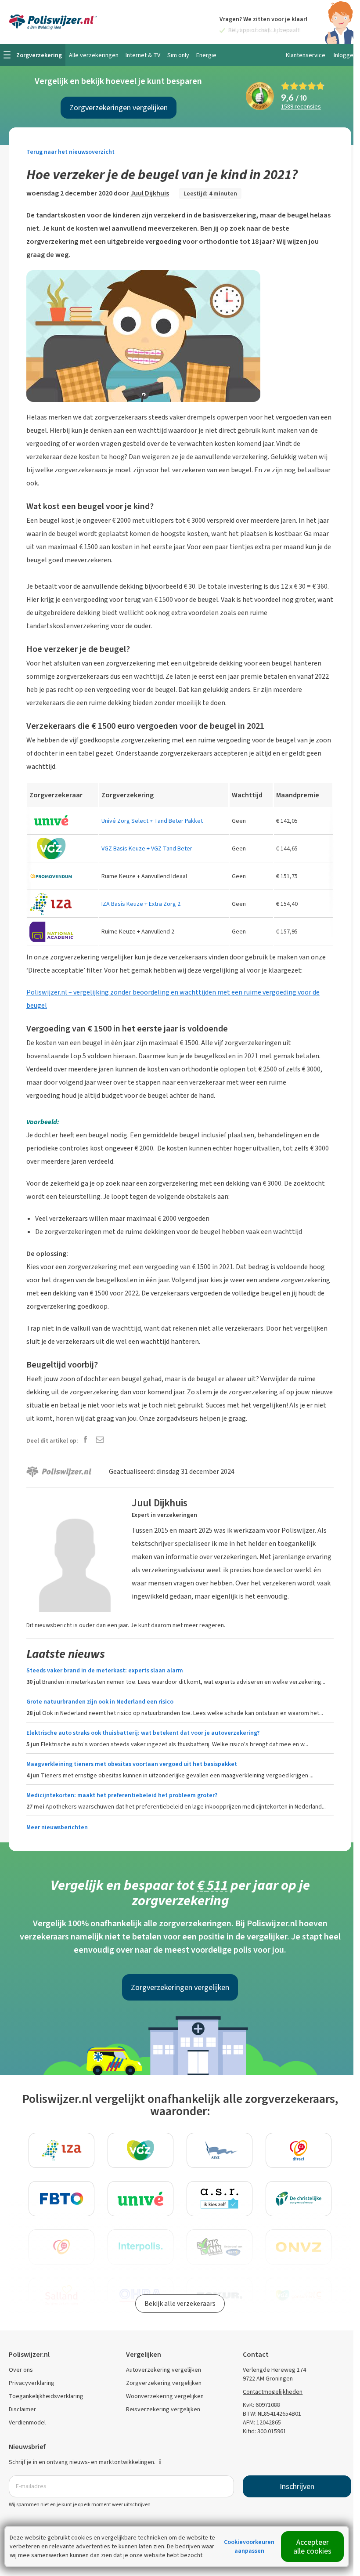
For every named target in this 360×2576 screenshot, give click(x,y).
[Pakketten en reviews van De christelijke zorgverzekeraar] (299, 2199)
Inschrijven (297, 2486)
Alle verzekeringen (94, 55)
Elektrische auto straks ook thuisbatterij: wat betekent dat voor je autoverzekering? (143, 1733)
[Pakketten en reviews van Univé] (140, 2199)
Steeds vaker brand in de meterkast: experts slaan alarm (105, 1670)
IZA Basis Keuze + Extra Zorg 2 (141, 904)
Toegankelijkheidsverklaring (46, 2396)
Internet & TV (143, 55)
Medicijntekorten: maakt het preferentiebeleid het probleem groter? (122, 1795)
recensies (301, 107)
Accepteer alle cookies (312, 2547)
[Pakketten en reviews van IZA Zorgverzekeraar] (61, 2150)
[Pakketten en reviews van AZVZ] (220, 2150)
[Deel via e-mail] (100, 1440)
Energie (206, 55)
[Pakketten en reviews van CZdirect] (299, 2150)
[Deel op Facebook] (85, 1440)
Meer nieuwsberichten (57, 1827)
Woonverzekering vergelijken (165, 2396)
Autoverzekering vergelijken (164, 2370)
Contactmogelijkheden (273, 2392)
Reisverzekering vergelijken (163, 2409)
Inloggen (345, 55)
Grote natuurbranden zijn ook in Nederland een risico (100, 1702)
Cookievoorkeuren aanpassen (249, 2546)
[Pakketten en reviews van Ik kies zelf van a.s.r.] (220, 2199)
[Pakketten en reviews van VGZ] (140, 2150)
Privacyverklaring (32, 2383)
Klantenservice (306, 55)
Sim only (178, 55)
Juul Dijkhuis (150, 193)
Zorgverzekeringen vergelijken (119, 108)
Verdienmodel (27, 2422)
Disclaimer (22, 2409)
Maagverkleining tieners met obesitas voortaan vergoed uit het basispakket (132, 1764)
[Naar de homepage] (53, 22)
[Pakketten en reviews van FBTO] (61, 2199)
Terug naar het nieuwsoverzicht (70, 152)
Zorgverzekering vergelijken (164, 2383)
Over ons (21, 2370)
